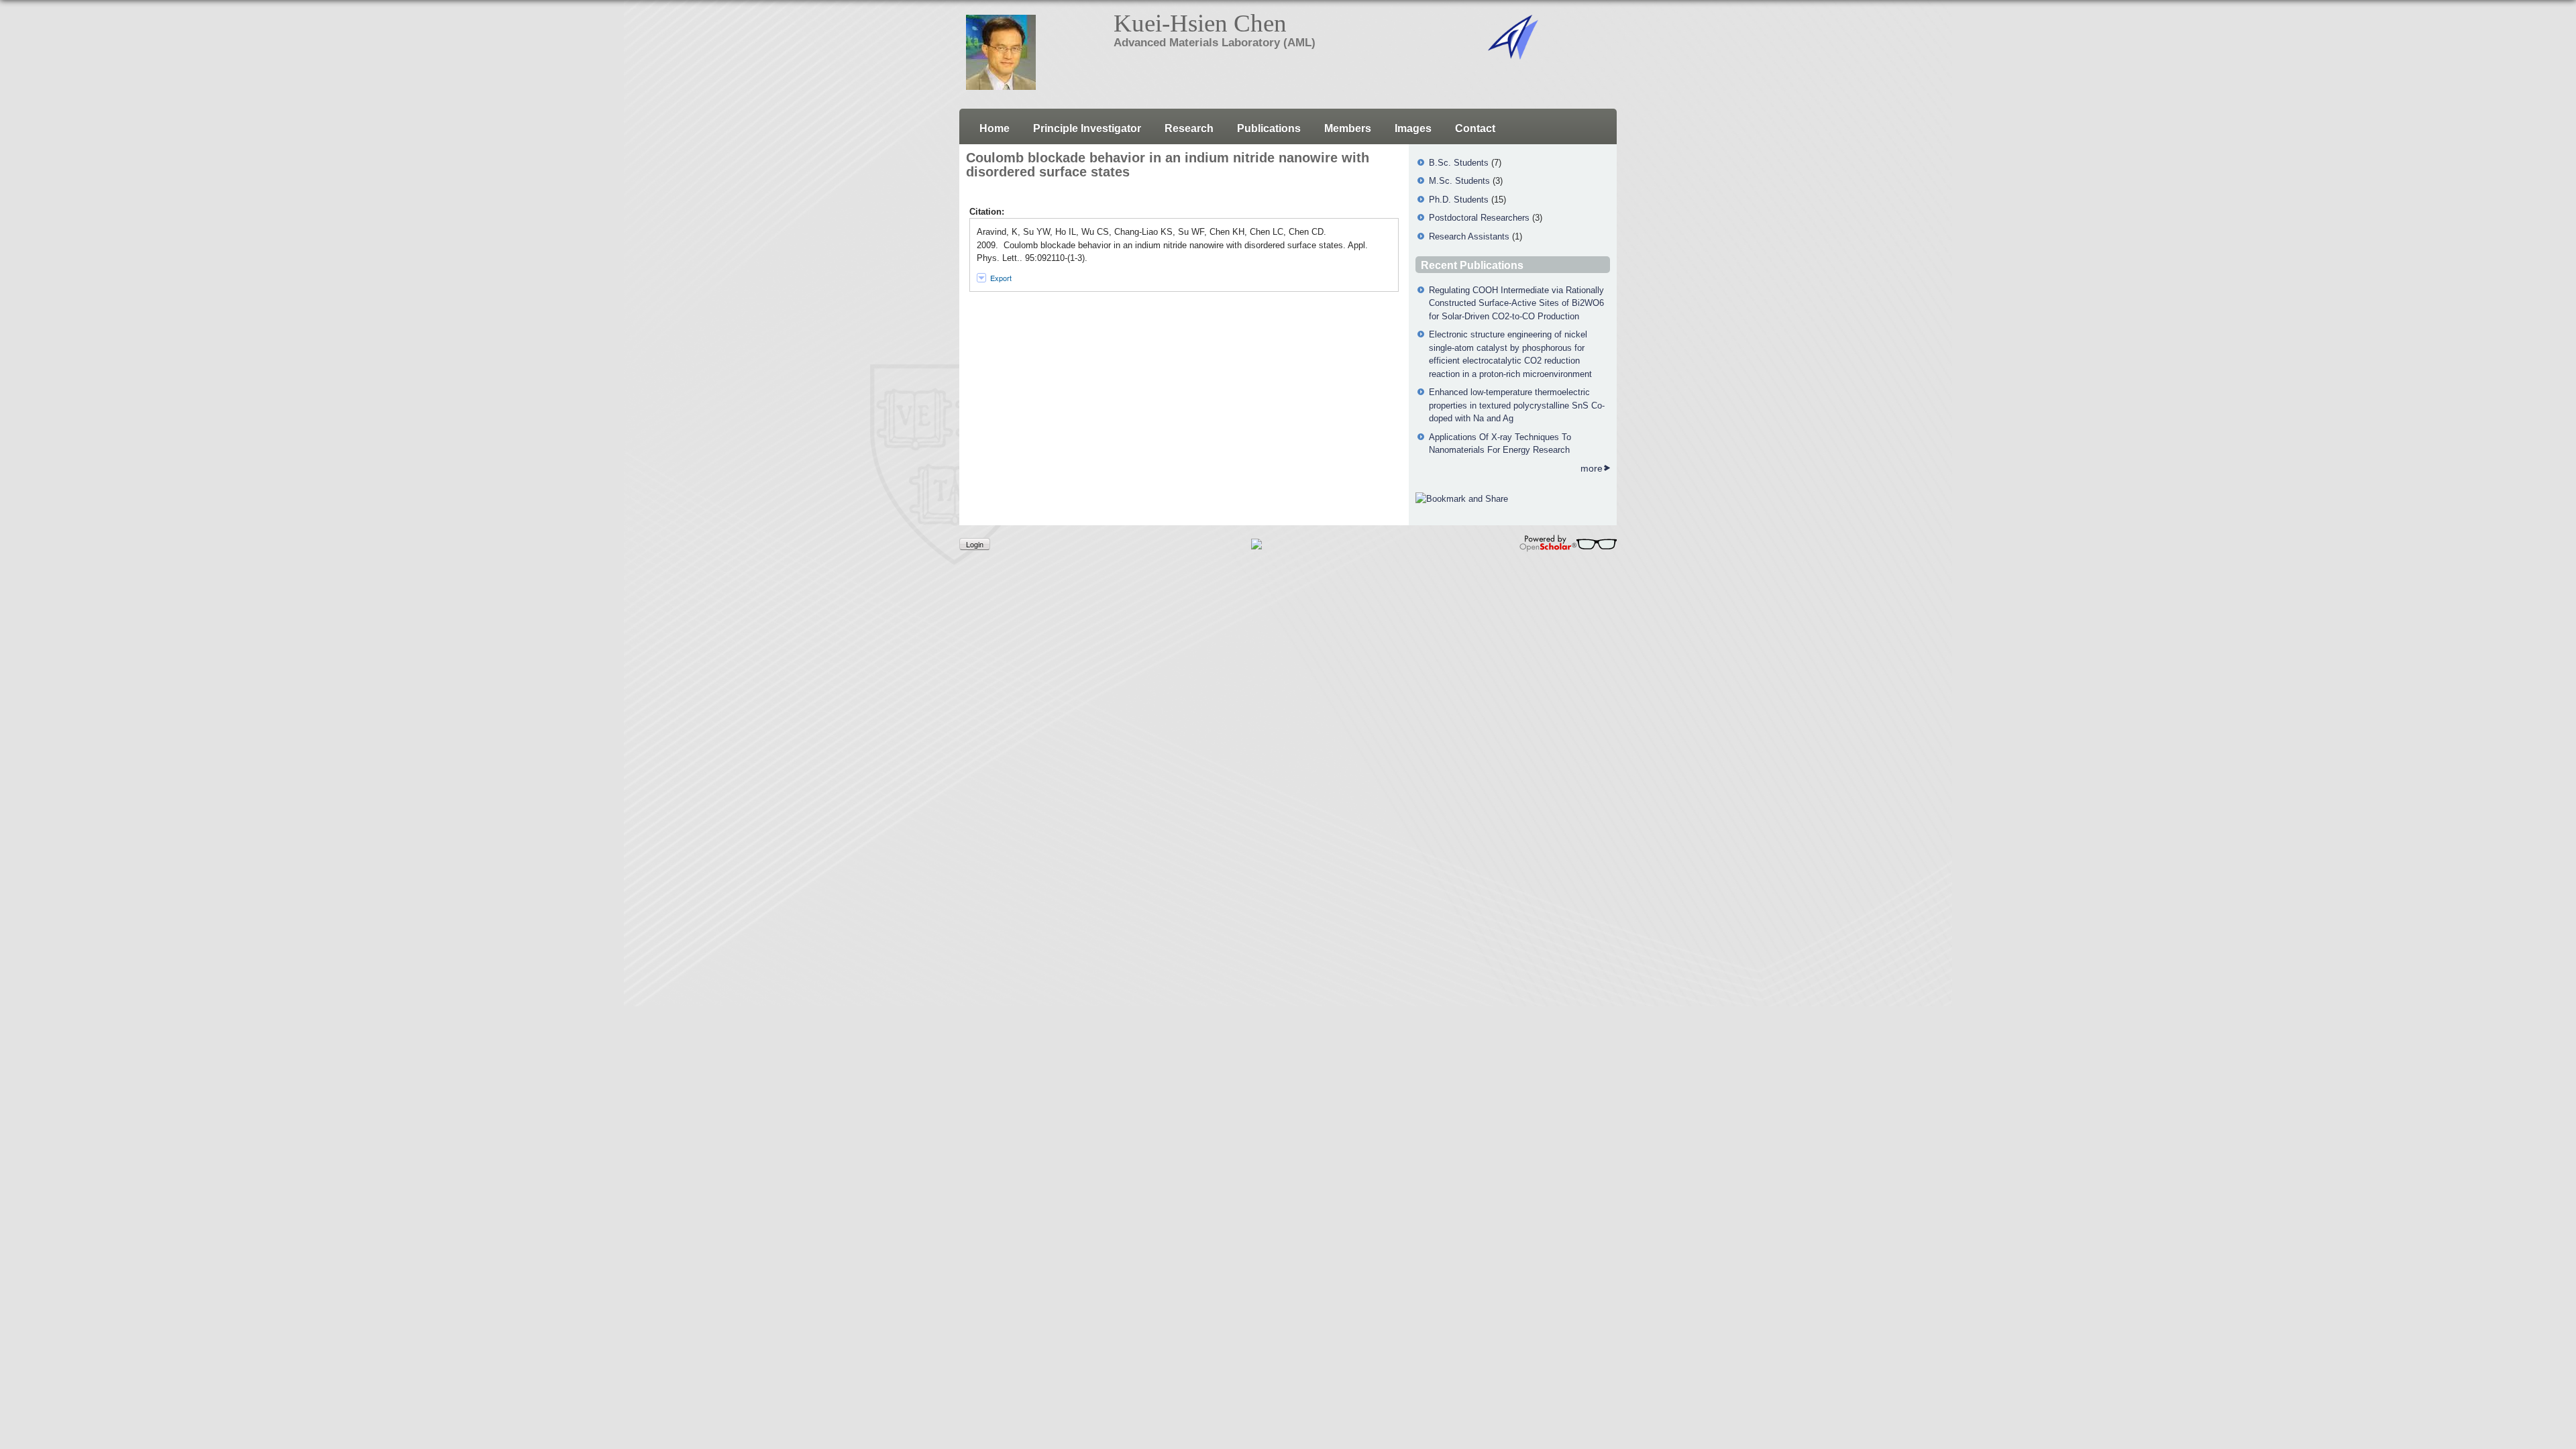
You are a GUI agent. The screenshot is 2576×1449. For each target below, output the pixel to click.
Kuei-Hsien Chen (1200, 23)
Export (1001, 278)
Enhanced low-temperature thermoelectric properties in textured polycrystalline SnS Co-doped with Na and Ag (1517, 405)
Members (1348, 128)
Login (975, 544)
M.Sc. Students (1459, 181)
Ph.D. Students (1459, 200)
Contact (1475, 128)
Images (1413, 128)
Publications (1269, 128)
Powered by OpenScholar (1568, 543)
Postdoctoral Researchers (1479, 218)
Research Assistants (1469, 236)
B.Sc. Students (1459, 163)
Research (1189, 128)
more (1592, 468)
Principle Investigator (1087, 128)
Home (995, 128)
